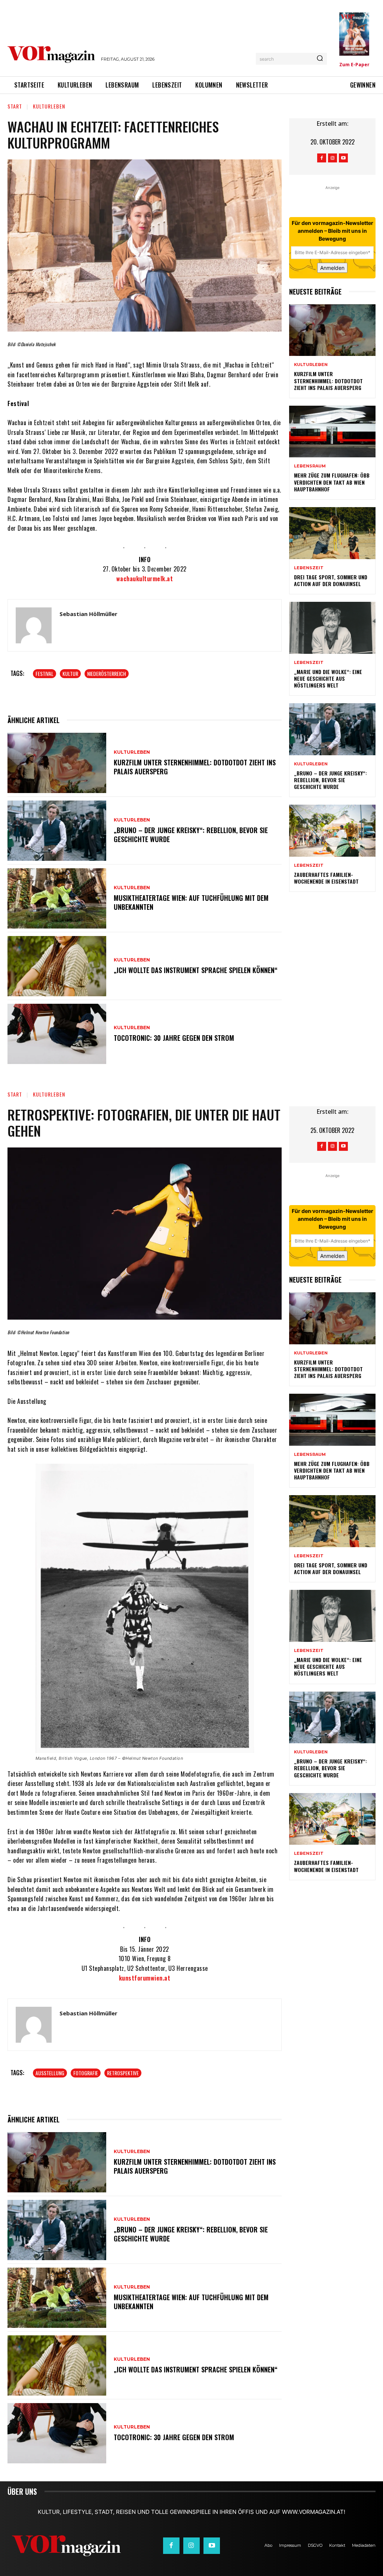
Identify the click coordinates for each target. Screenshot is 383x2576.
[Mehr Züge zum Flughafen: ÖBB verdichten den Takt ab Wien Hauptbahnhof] (332, 432)
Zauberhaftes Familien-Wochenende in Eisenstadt (326, 878)
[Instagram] (333, 158)
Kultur (70, 673)
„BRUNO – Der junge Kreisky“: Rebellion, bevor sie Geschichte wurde (191, 834)
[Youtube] (343, 158)
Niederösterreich (107, 673)
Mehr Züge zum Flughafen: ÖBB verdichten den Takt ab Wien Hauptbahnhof (332, 482)
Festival (45, 673)
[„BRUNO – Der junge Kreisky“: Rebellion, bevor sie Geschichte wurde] (57, 831)
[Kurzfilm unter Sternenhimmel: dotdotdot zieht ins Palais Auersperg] (57, 763)
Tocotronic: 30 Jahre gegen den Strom (174, 1038)
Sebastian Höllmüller (88, 614)
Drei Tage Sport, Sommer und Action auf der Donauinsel (331, 580)
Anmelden (332, 268)
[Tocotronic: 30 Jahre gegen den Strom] (57, 1034)
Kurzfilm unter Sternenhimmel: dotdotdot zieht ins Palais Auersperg (195, 767)
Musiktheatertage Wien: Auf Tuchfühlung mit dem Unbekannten (191, 902)
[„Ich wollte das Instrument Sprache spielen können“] (57, 966)
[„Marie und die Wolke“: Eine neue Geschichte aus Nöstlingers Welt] (332, 628)
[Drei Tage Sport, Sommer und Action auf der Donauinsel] (332, 533)
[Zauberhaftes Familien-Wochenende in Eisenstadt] (332, 831)
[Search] (320, 59)
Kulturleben (49, 106)
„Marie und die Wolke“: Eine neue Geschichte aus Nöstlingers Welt (328, 678)
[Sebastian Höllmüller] (34, 625)
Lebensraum (310, 466)
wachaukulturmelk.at (145, 579)
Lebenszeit (309, 568)
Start (15, 106)
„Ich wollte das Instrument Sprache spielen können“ (196, 970)
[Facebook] (322, 158)
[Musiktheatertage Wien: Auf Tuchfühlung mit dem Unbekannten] (57, 898)
